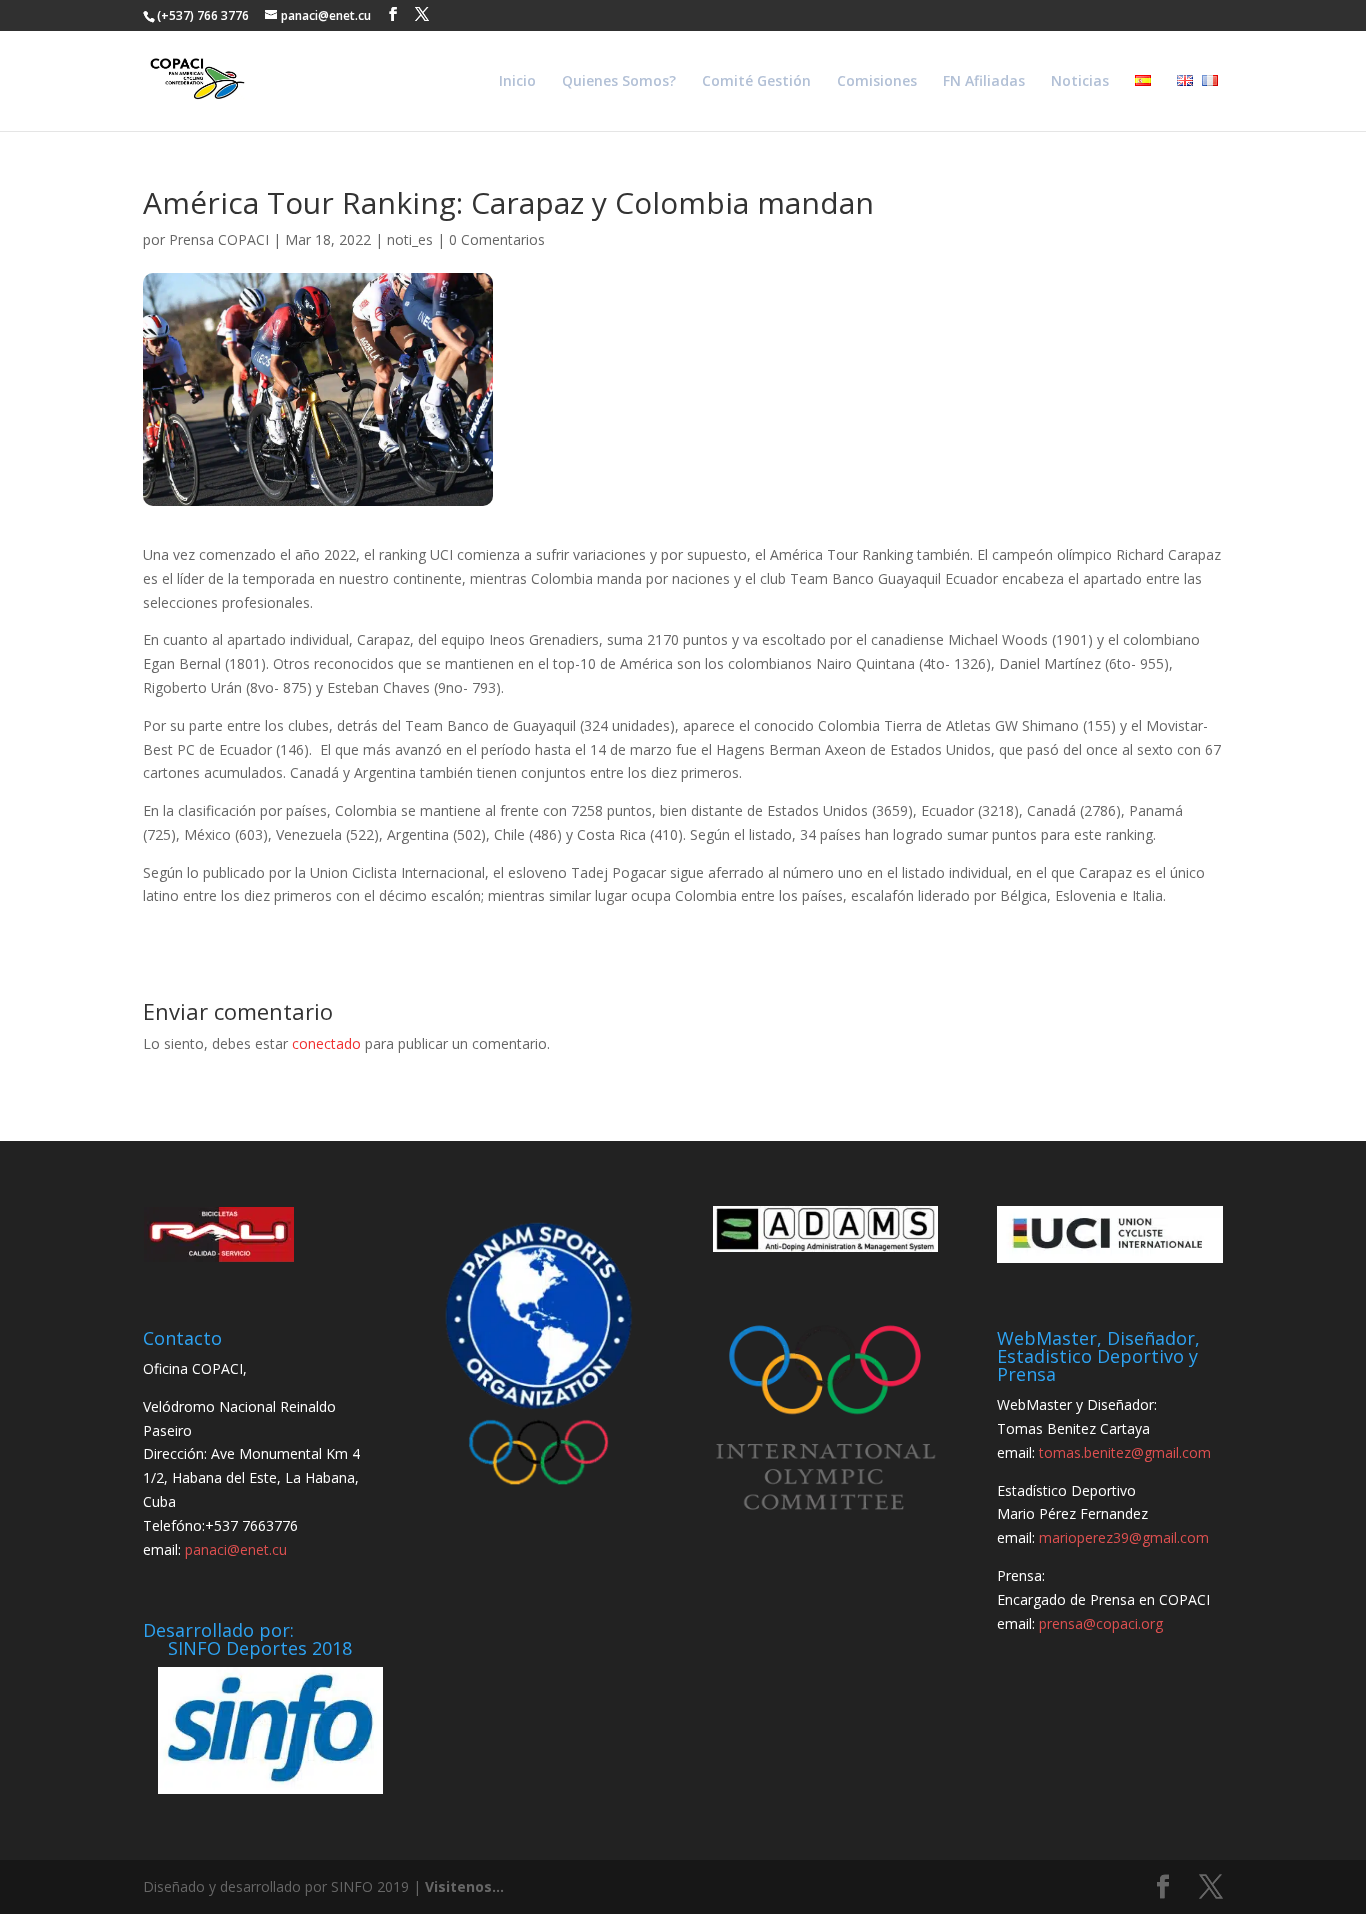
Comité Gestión (756, 82)
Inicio (517, 82)
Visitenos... (464, 1886)
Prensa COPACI (219, 239)
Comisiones (877, 82)
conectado (326, 1043)
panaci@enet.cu (236, 1549)
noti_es (410, 239)
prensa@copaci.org (1101, 1623)
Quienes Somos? (619, 82)
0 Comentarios (497, 239)
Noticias (1080, 82)
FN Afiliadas (984, 82)
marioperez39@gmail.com (1124, 1537)
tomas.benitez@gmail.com (1125, 1452)
